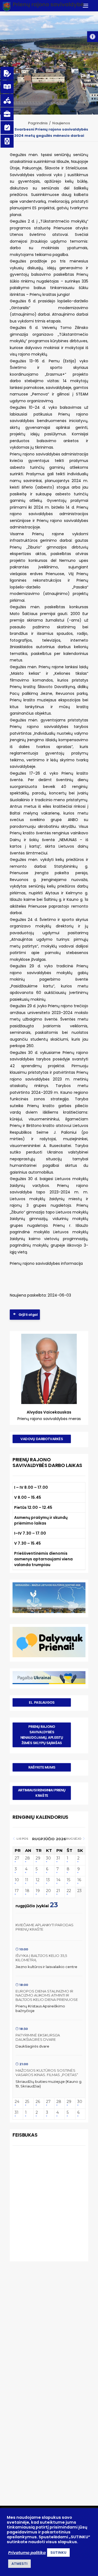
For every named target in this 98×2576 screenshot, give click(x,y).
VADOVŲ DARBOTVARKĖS (42, 1439)
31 (58, 1858)
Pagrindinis (38, 123)
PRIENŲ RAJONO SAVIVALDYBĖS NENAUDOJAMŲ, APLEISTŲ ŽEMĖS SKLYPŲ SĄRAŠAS (42, 1735)
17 (17, 1891)
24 (17, 2102)
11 (27, 1880)
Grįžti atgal (28, 1315)
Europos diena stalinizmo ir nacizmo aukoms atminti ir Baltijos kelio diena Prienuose (47, 1995)
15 (68, 1880)
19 (38, 1891)
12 (38, 1880)
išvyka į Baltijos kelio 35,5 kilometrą (41, 1958)
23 (79, 1891)
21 (58, 1891)
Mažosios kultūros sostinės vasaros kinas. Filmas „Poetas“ (47, 2073)
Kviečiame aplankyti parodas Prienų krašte (45, 1927)
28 (27, 1858)
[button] (93, 37)
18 (27, 1891)
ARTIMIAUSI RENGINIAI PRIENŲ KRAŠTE (42, 1793)
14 (58, 1880)
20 (48, 1891)
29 (38, 1858)
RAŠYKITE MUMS (42, 1767)
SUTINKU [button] (58, 2553)
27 (17, 1858)
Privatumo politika (27, 2553)
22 (69, 1891)
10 (17, 1880)
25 (27, 2102)
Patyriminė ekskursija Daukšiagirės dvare (38, 2037)
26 (38, 2102)
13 (48, 1880)
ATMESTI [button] (19, 2564)
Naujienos (61, 123)
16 (79, 1880)
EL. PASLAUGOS (42, 1702)
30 (48, 1858)
